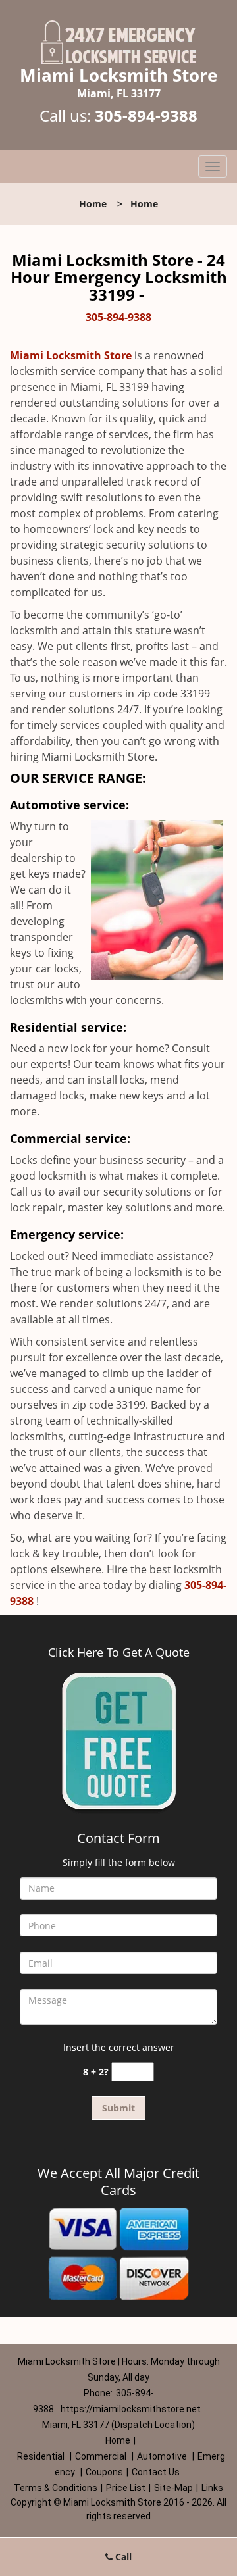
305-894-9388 (146, 115)
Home (93, 204)
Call (122, 2557)
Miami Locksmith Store (71, 355)
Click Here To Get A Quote (119, 1652)
